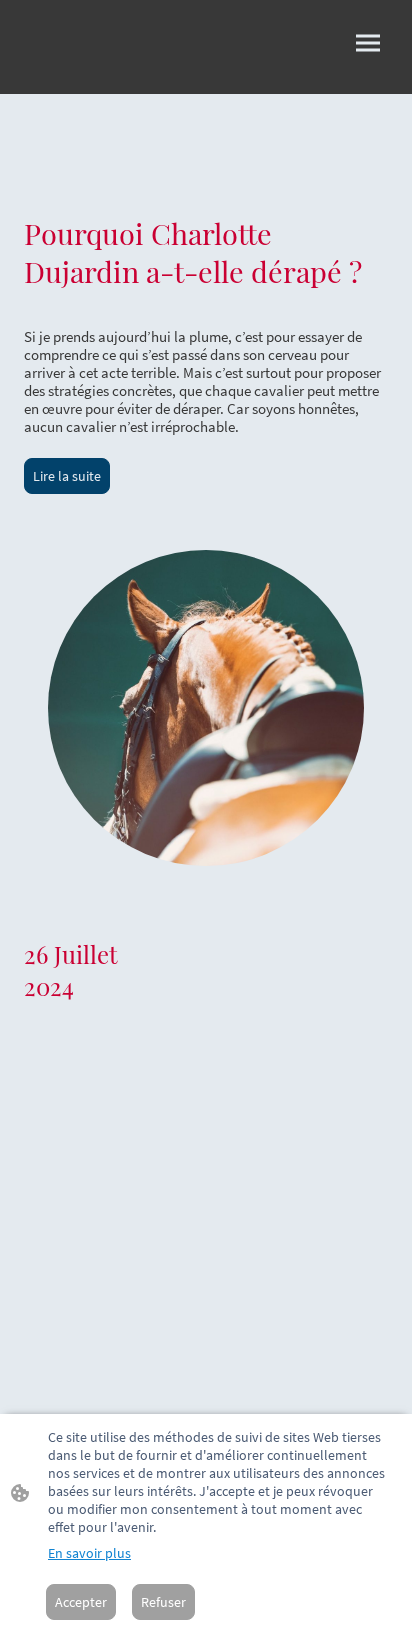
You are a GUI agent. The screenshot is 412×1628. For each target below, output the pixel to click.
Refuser (163, 1602)
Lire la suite (67, 476)
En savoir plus (89, 1553)
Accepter (81, 1602)
